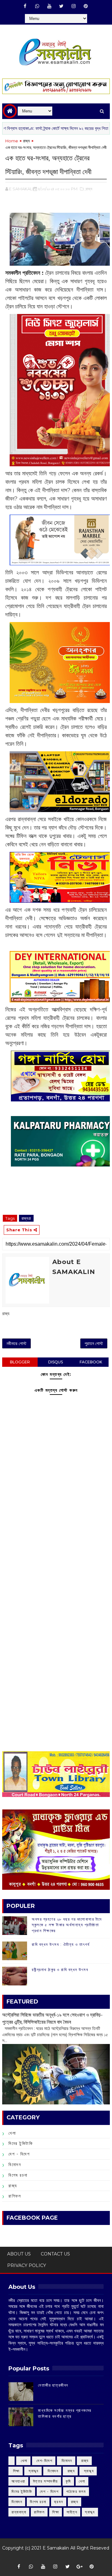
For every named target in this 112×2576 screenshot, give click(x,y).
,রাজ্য (89, 189)
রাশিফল (15, 2196)
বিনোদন (15, 2165)
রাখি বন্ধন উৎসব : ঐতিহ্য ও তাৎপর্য (61, 1944)
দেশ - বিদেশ (19, 2154)
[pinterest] (86, 6)
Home (12, 141)
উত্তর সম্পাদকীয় (45, 2481)
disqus (56, 1362)
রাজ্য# (26, 1218)
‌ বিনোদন (66, 2461)
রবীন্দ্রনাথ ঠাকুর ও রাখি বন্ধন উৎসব (60, 1970)
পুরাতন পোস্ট (94, 1343)
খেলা (12, 2133)
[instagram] (73, 6)
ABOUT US (19, 2254)
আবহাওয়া (18, 2481)
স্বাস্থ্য (90, 2512)
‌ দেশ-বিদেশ (44, 2461)
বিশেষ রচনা (18, 2175)
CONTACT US (55, 2254)
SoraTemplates (54, 2557)
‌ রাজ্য (84, 2461)
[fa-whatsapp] (37, 6)
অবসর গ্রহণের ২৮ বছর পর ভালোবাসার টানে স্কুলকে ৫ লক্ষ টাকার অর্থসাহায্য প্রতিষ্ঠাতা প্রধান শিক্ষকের (67, 1925)
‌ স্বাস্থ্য (33, 2471)
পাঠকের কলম (76, 2491)
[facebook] (25, 6)
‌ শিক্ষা (16, 2471)
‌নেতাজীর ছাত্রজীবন (53, 2385)
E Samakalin (56, 2548)
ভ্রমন (59, 2502)
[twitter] (61, 6)
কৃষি (68, 2481)
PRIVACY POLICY (27, 2265)
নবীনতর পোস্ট (16, 1343)
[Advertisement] (56, 1558)
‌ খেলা (23, 2461)
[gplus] (80, 2567)
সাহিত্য (72, 2512)
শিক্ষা (56, 2512)
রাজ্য (26, 141)
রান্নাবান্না (19, 2512)
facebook (91, 1362)
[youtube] (49, 6)
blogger (20, 1362)
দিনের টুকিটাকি (21, 2143)
